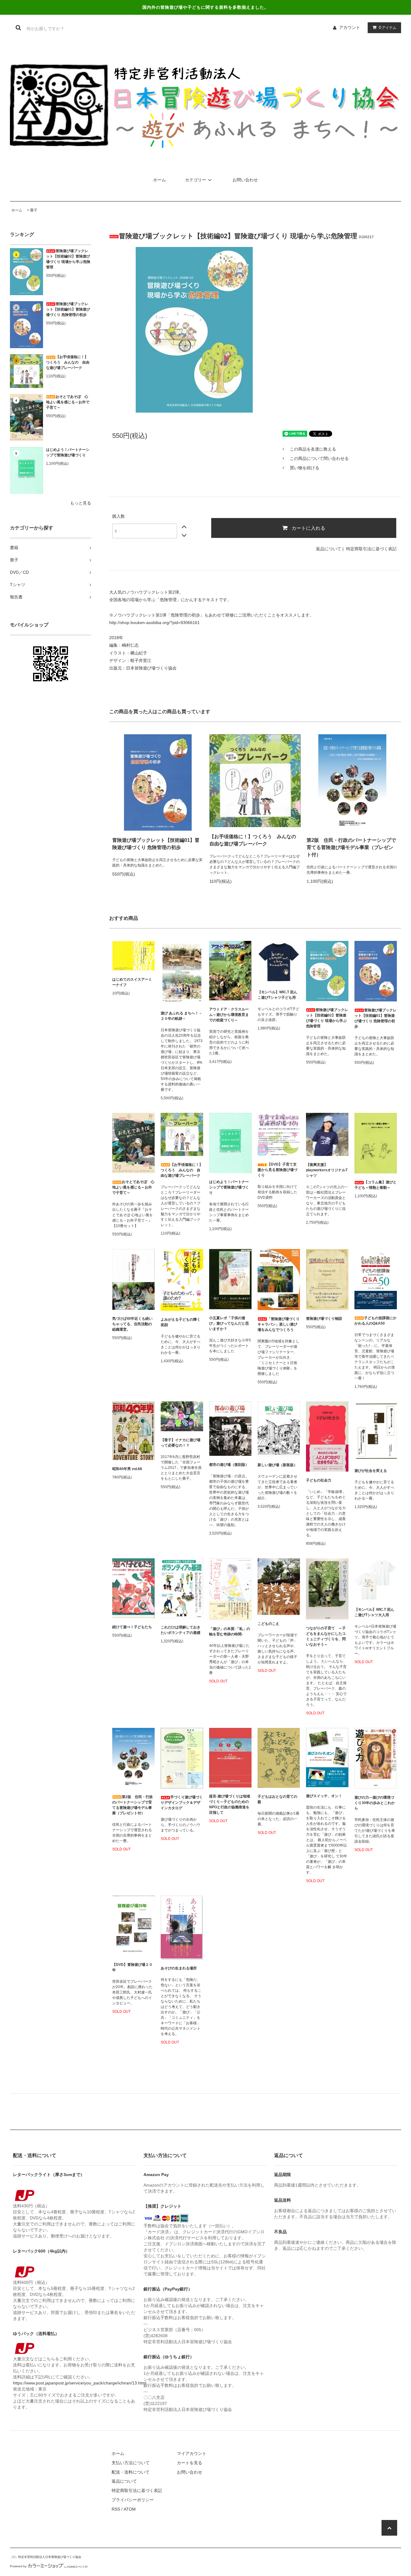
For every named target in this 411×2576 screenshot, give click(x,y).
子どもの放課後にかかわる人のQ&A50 (375, 1321)
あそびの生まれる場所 (179, 1968)
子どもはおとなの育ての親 (277, 1799)
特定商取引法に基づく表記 (371, 549)
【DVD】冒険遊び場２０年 (132, 1967)
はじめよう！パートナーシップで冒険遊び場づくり (68, 452)
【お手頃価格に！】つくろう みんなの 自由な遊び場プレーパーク (68, 362)
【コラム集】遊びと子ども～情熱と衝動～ (375, 1185)
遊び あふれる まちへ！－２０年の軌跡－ (181, 1016)
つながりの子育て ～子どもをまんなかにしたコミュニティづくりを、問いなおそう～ (326, 1636)
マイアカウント (192, 2453)
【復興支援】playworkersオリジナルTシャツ (327, 1170)
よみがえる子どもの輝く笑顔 (181, 1322)
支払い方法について (131, 2463)
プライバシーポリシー (133, 2500)
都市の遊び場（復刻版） (229, 1465)
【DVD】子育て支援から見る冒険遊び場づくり (277, 1170)
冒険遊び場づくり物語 (324, 1319)
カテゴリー (196, 180)
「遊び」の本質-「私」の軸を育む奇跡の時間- (230, 1631)
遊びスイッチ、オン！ (324, 1796)
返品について (329, 549)
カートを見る (190, 2463)
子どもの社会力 (319, 1480)
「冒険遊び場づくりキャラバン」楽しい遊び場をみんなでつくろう (279, 1324)
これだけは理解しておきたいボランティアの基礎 (181, 1630)
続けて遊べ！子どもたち (132, 1627)
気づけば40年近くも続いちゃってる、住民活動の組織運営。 (132, 1324)
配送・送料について (131, 2472)
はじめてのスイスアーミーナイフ (132, 982)
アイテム (388, 27)
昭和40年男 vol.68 (127, 1469)
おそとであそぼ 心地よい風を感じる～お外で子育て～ (68, 402)
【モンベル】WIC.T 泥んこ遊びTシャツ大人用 (374, 1612)
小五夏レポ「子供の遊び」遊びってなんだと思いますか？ (229, 1323)
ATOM (130, 2509)
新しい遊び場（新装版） (277, 1465)
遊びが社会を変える (371, 1471)
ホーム (159, 180)
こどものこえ (268, 1624)
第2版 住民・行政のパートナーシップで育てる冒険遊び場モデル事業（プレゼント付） (351, 847)
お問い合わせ (245, 180)
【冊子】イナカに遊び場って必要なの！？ (181, 1443)
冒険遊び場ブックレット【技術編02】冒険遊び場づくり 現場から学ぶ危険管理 (68, 259)
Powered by (18, 2566)
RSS (116, 2509)
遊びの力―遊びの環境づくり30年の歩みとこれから (375, 1803)
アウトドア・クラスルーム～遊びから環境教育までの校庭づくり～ (229, 1015)
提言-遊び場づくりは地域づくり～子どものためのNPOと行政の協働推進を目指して (230, 1804)
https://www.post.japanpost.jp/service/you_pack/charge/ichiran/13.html (80, 2383)
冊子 (34, 210)
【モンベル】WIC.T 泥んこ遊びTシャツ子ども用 (277, 995)
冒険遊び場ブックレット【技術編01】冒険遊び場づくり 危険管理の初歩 (68, 309)
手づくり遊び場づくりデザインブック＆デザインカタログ (182, 1803)
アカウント (350, 27)
